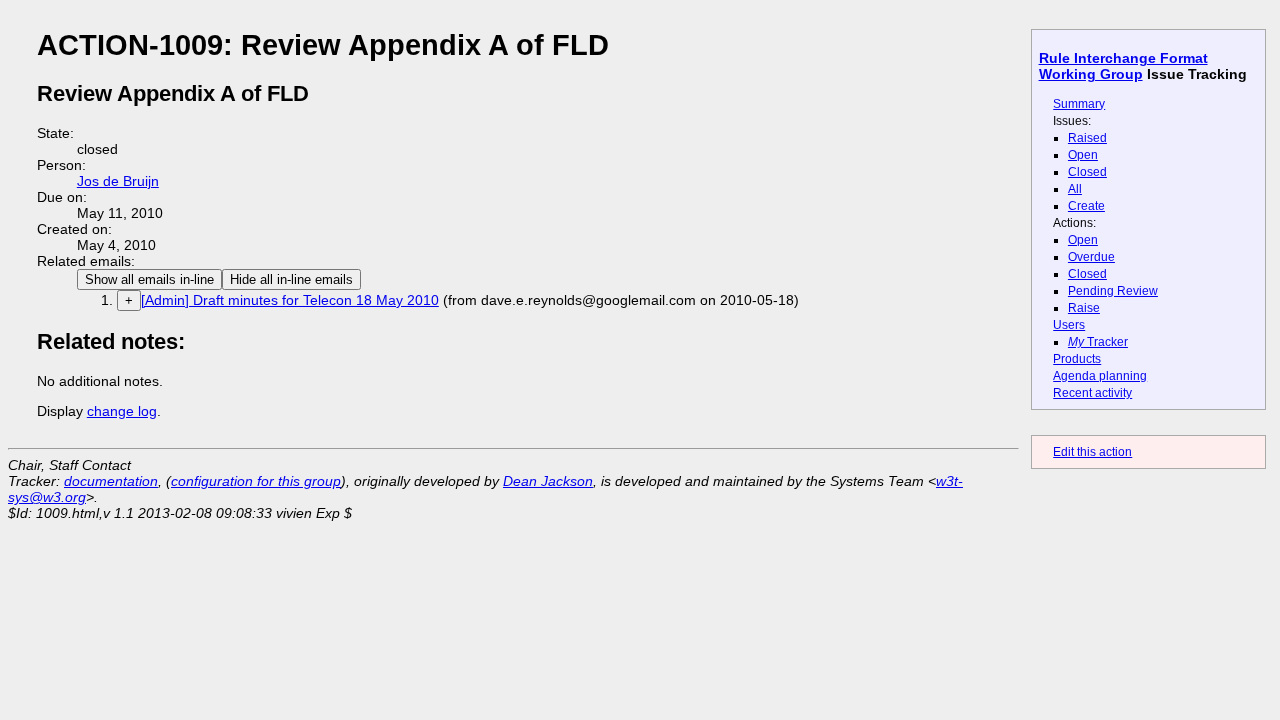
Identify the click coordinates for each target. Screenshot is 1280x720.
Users (1069, 325)
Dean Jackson (548, 481)
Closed (1087, 172)
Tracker (1098, 342)
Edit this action (1092, 452)
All (1075, 189)
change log (122, 411)
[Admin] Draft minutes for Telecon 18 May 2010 (290, 300)
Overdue (1091, 257)
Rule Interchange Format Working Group (1123, 66)
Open (1083, 155)
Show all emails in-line (149, 279)
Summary (1079, 104)
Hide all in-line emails (291, 279)
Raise (1084, 308)
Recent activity (1092, 393)
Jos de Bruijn (118, 181)
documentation (111, 481)
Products (1077, 359)
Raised (1087, 138)
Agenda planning (1100, 376)
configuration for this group (256, 481)
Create (1086, 206)
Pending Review (1113, 291)
